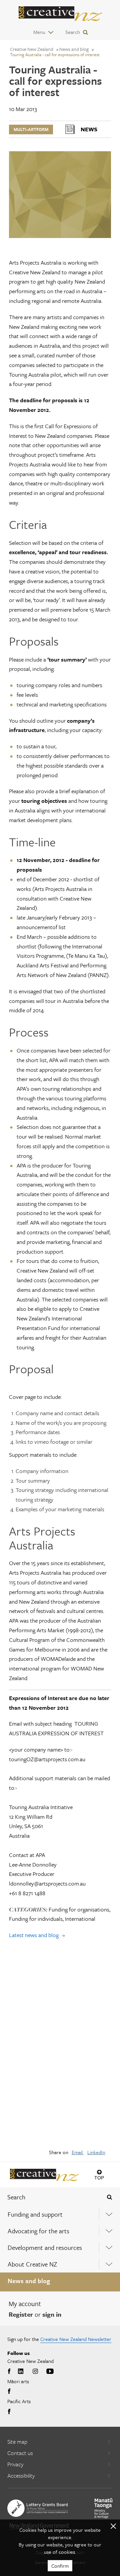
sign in (52, 2314)
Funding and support (35, 2214)
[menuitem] (60, 2214)
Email (78, 2152)
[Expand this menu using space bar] (109, 2214)
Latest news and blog (34, 1935)
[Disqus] (60, 2048)
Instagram (35, 2372)
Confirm (60, 2566)
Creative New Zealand (32, 49)
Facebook (10, 2372)
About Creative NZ (32, 2264)
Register (21, 2314)
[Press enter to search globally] (109, 2197)
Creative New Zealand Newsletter (76, 2339)
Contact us (20, 2453)
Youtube (50, 2372)
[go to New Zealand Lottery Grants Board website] (38, 2508)
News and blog (29, 2281)
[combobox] (50, 2197)
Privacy (15, 2464)
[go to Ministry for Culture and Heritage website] (103, 2508)
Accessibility (21, 2475)
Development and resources (45, 2247)
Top (99, 2178)
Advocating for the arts (38, 2231)
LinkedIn (96, 2152)
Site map (17, 2442)
